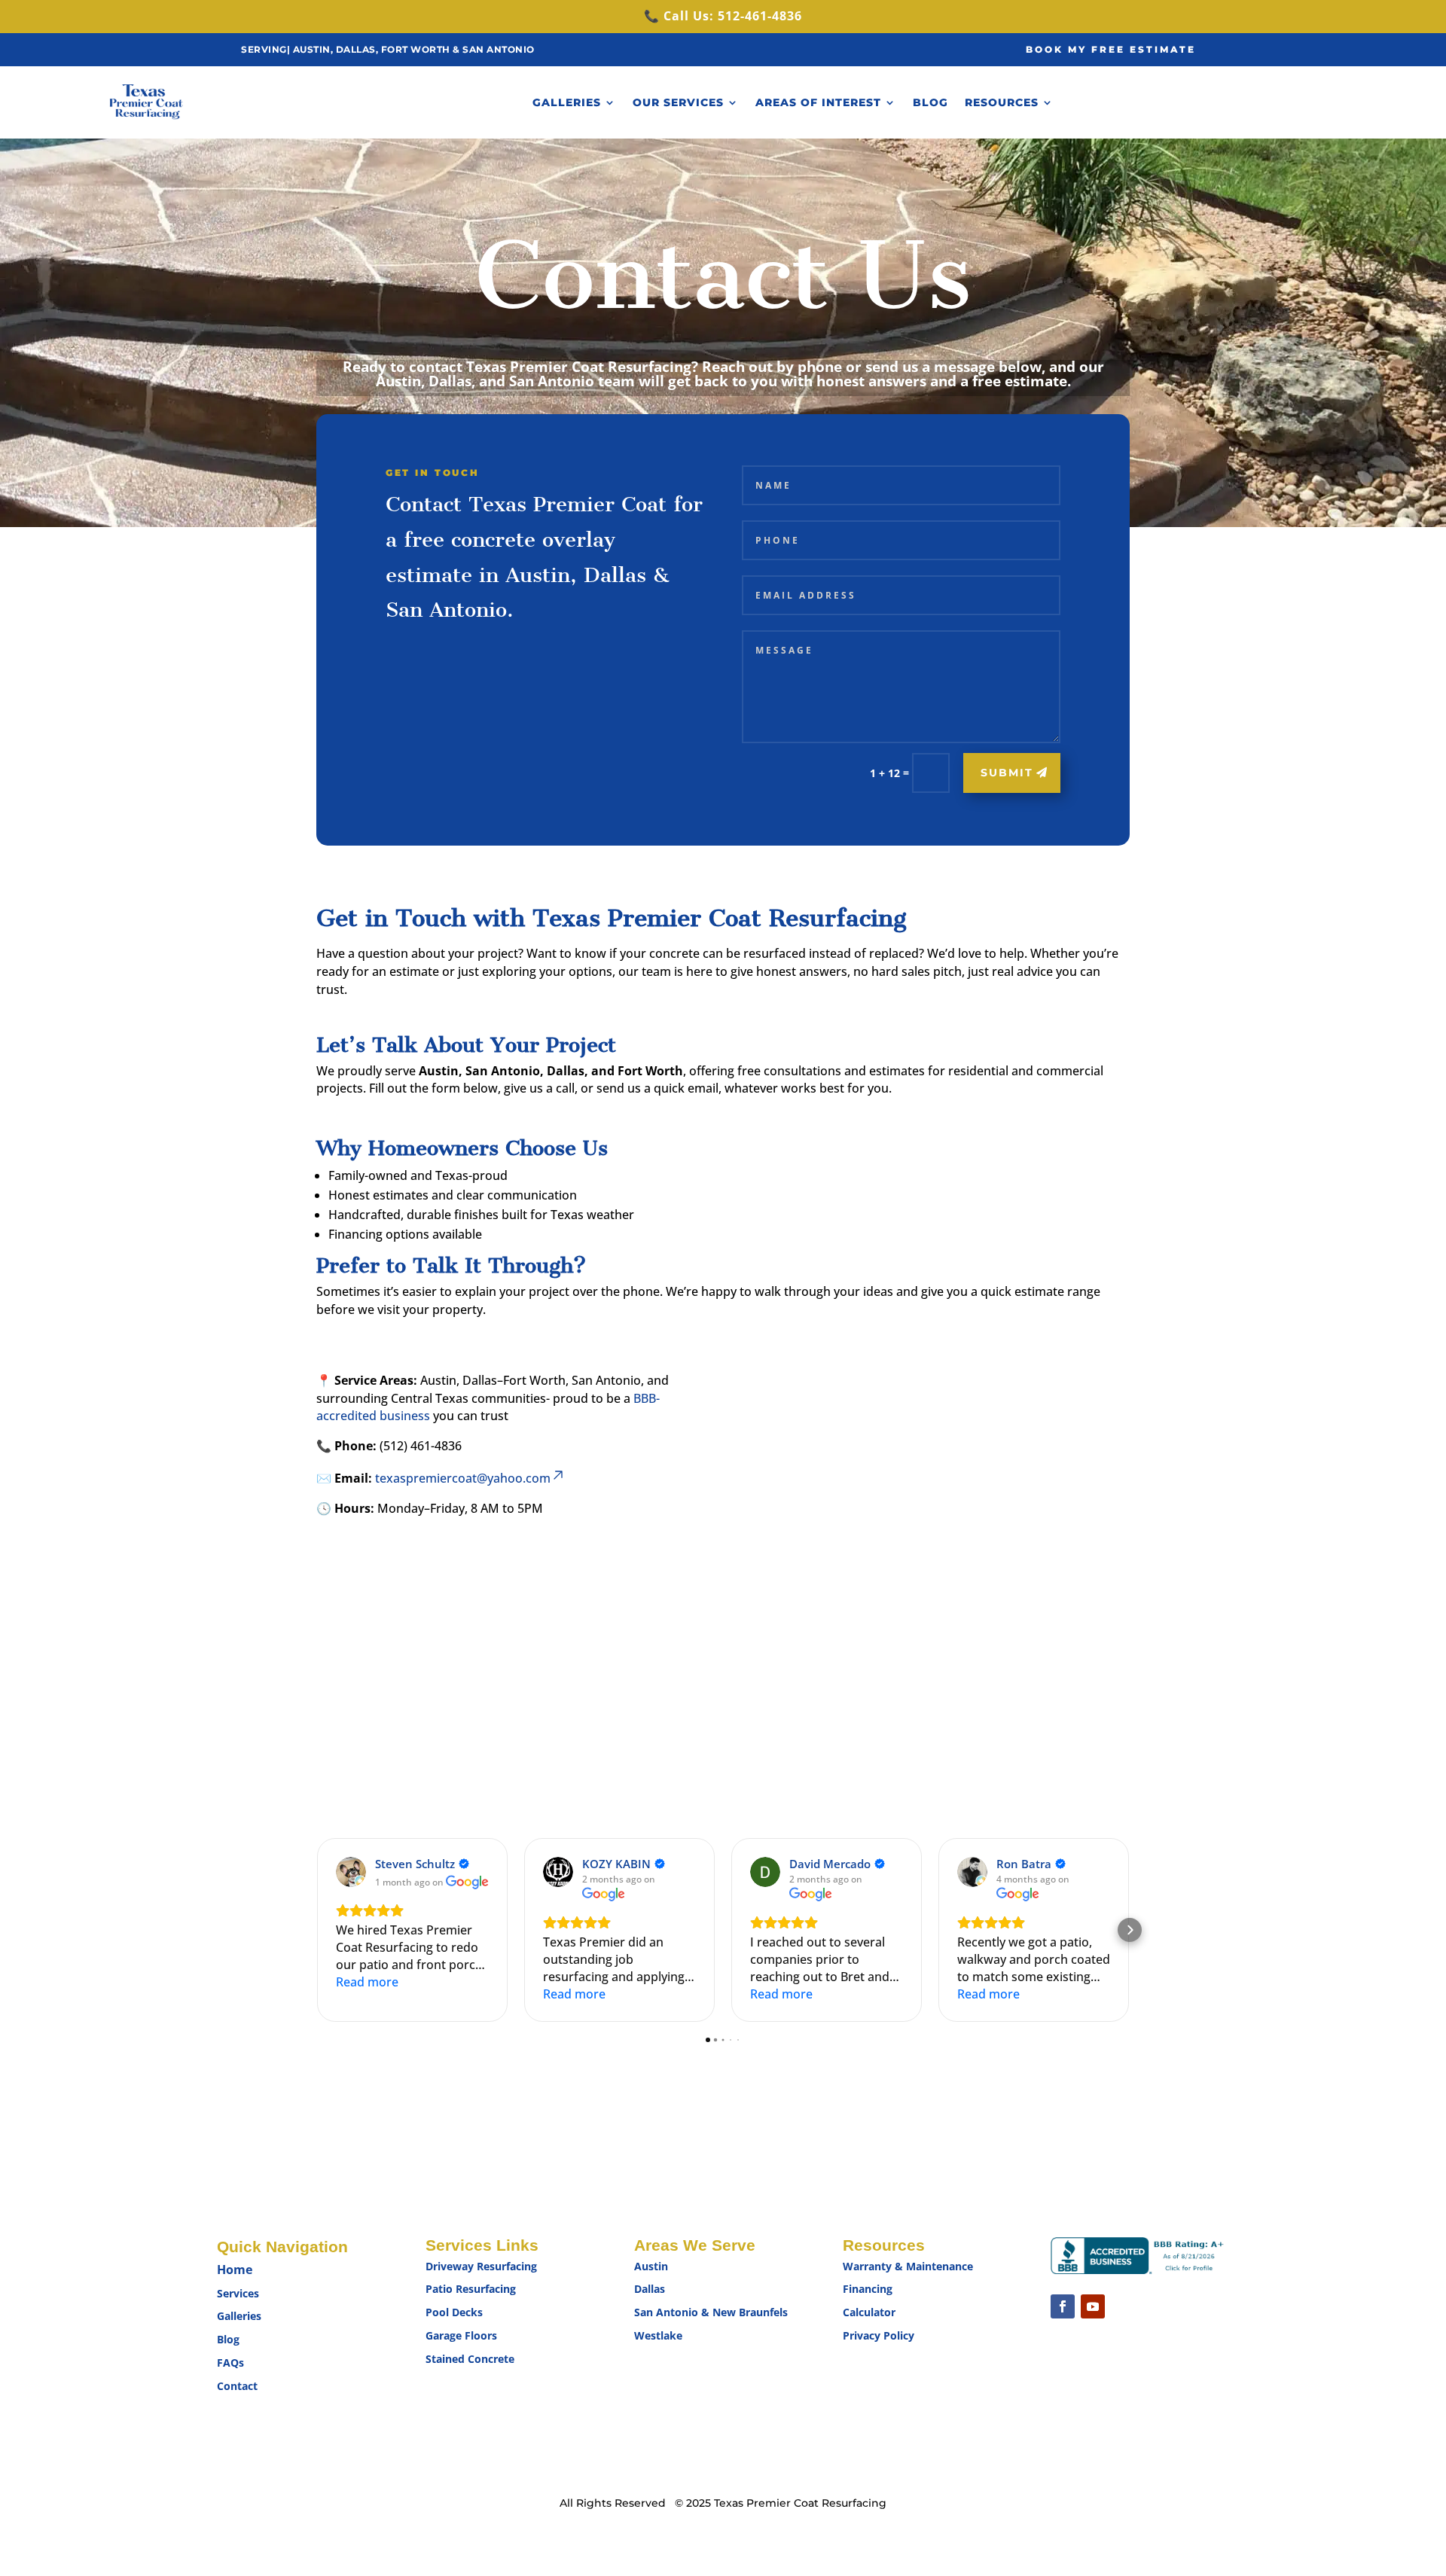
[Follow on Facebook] (1063, 2306)
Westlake (660, 2335)
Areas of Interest (818, 102)
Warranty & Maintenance (908, 2266)
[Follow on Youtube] (1093, 2306)
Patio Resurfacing (471, 2289)
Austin (651, 2266)
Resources (1002, 102)
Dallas (650, 2289)
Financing (868, 2289)
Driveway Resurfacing (481, 2266)
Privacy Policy (879, 2335)
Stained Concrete (470, 2359)
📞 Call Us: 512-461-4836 (723, 16)
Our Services (678, 102)
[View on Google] (351, 1872)
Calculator (869, 2312)
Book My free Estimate (1111, 49)
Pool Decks (454, 2312)
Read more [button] (367, 1982)
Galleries (567, 102)
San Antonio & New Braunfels (711, 2312)
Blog (930, 102)
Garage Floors (461, 2335)
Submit (1007, 773)
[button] (316, 1930)
